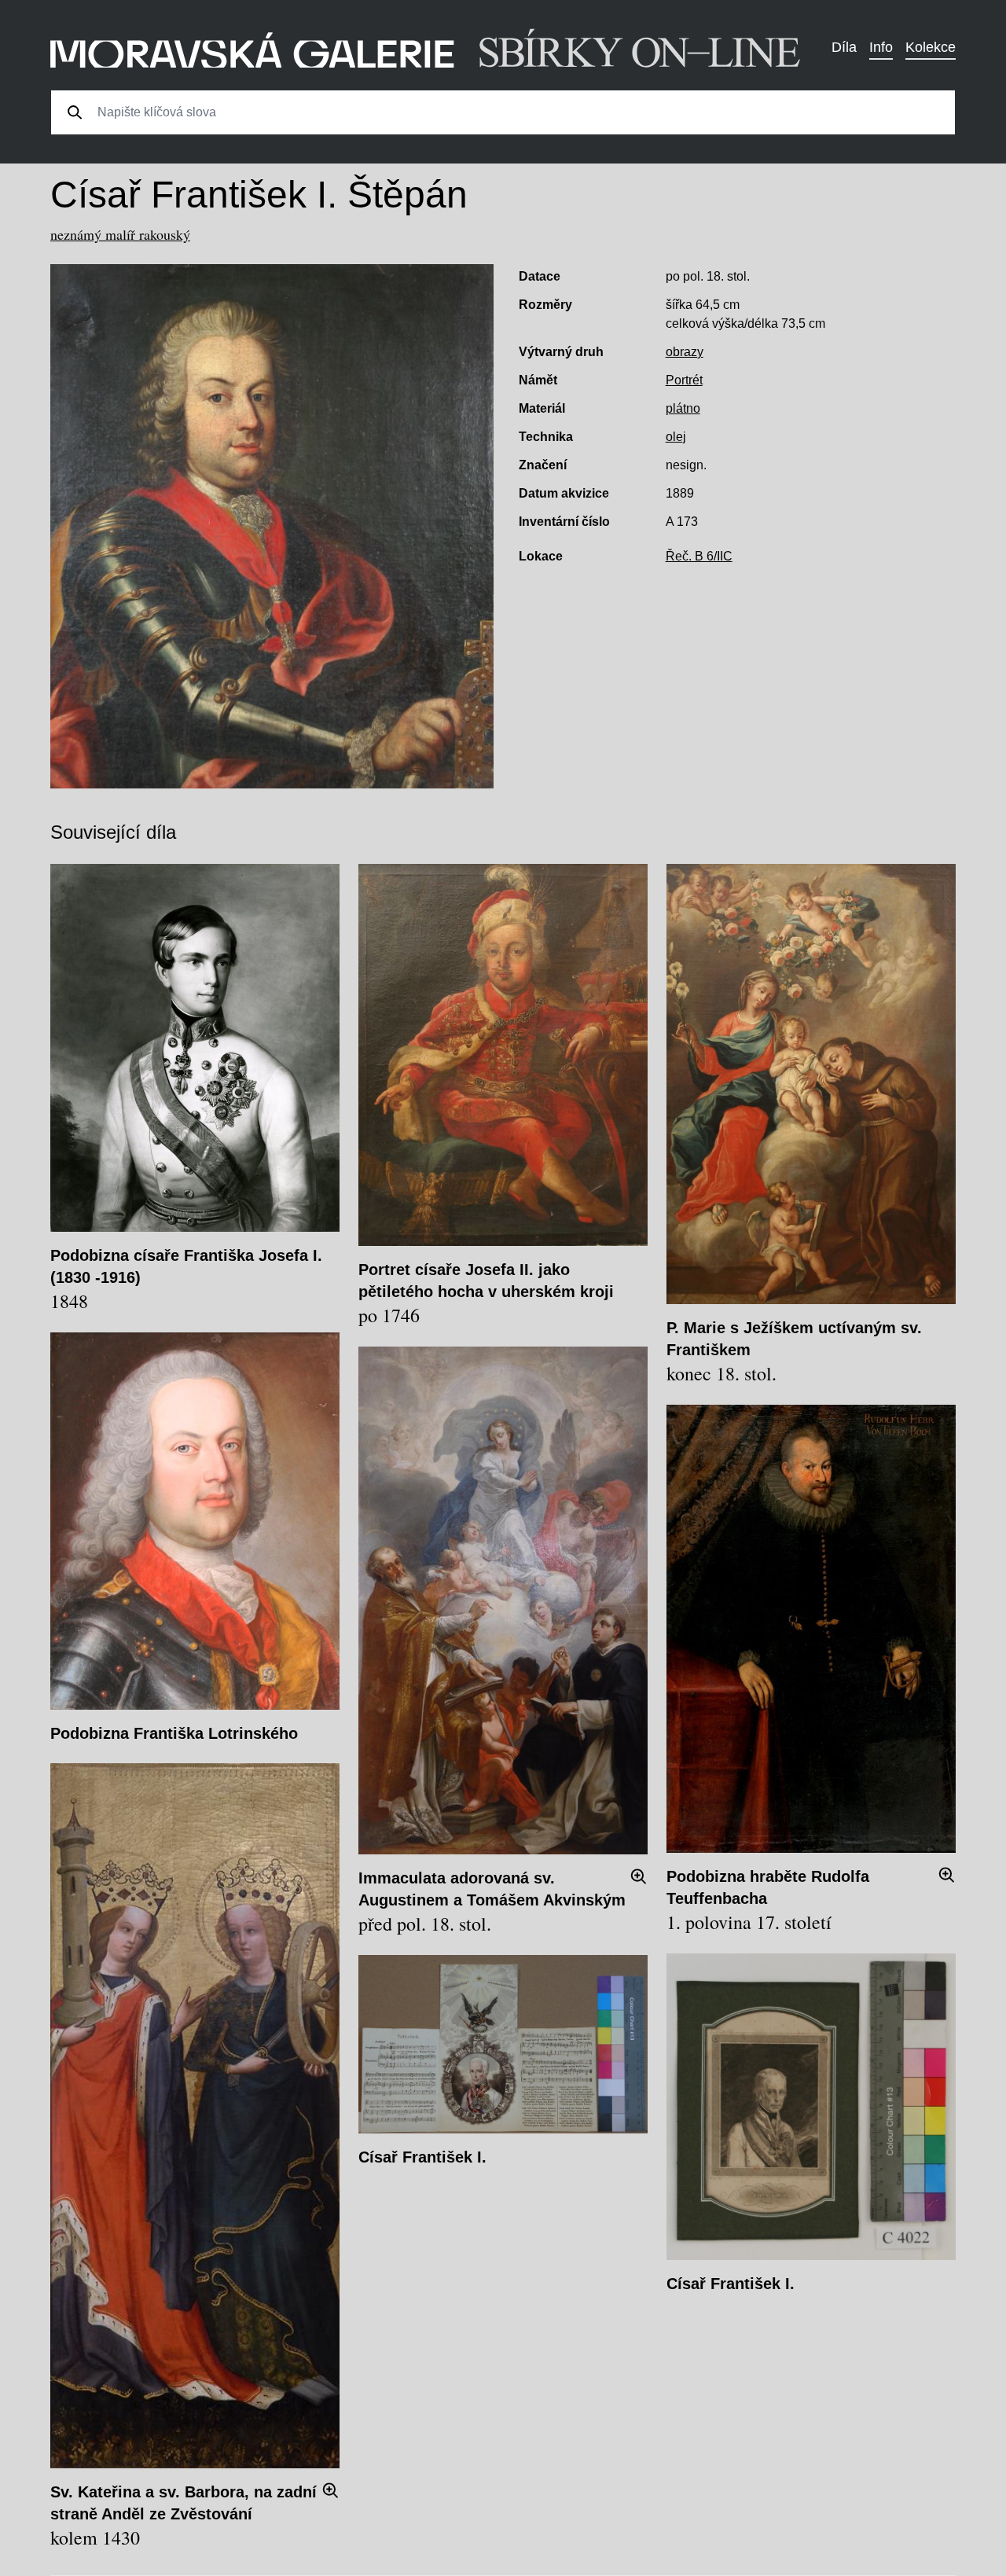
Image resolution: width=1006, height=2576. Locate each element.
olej (676, 437)
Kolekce (931, 47)
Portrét (684, 380)
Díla (844, 47)
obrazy (685, 352)
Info (881, 47)
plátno (683, 408)
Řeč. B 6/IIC (699, 556)
